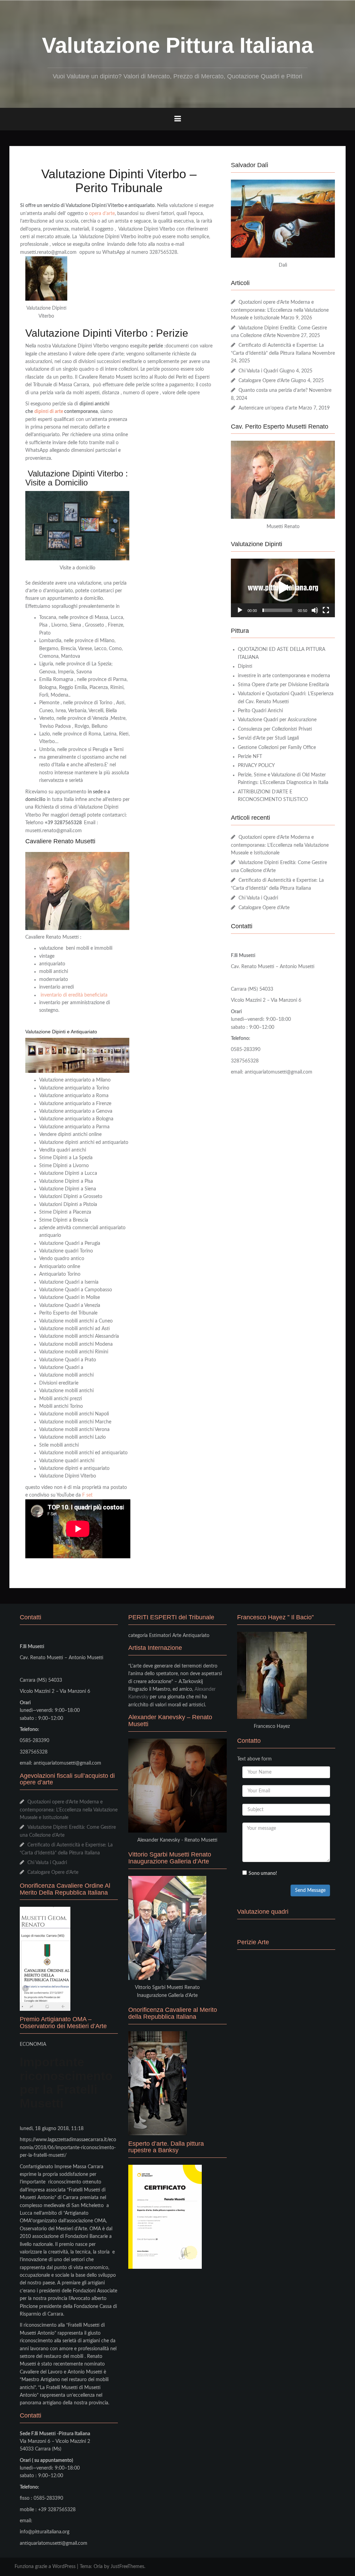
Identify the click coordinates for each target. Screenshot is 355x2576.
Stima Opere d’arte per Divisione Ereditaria (283, 685)
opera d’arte (102, 214)
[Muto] (315, 610)
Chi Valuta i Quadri (258, 371)
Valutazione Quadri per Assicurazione (277, 720)
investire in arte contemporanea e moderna (284, 676)
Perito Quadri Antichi (260, 711)
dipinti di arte (49, 412)
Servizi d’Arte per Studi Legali (268, 738)
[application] (283, 588)
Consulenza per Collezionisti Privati (275, 729)
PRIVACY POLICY (256, 766)
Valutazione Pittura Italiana (177, 45)
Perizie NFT (250, 757)
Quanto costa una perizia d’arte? (273, 390)
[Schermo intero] (326, 610)
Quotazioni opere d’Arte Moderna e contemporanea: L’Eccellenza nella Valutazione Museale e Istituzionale (280, 310)
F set (87, 1495)
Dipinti (245, 666)
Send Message (310, 1890)
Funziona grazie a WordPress (45, 2567)
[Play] (240, 610)
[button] (283, 588)
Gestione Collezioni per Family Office (277, 748)
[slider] (277, 610)
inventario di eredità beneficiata (74, 995)
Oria (98, 2567)
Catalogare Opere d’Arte (264, 381)
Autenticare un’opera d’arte (268, 408)
